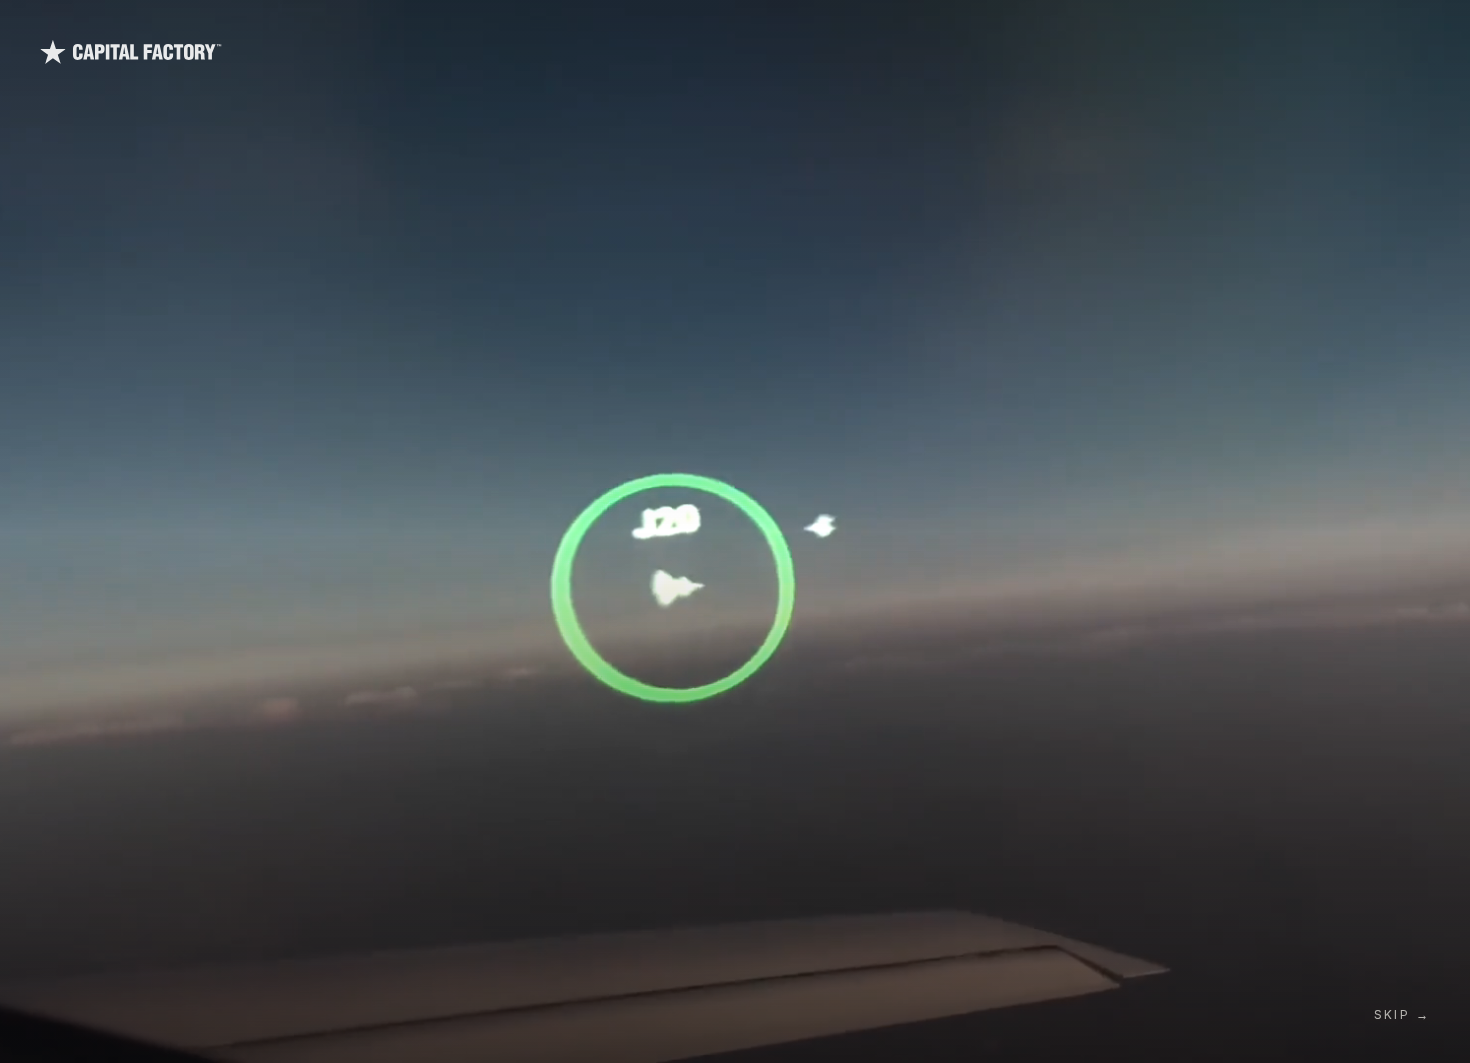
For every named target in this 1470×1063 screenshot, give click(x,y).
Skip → (1402, 1014)
